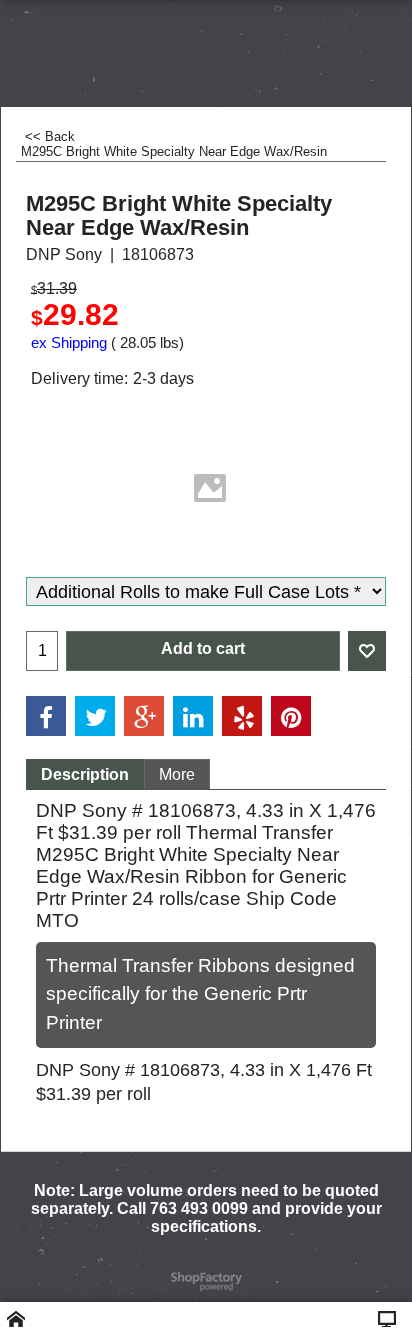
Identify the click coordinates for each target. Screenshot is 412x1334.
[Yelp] (242, 716)
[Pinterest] (291, 716)
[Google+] (144, 716)
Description (85, 774)
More (177, 774)
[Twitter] (95, 716)
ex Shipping (69, 343)
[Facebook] (46, 716)
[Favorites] (367, 651)
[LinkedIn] (193, 716)
